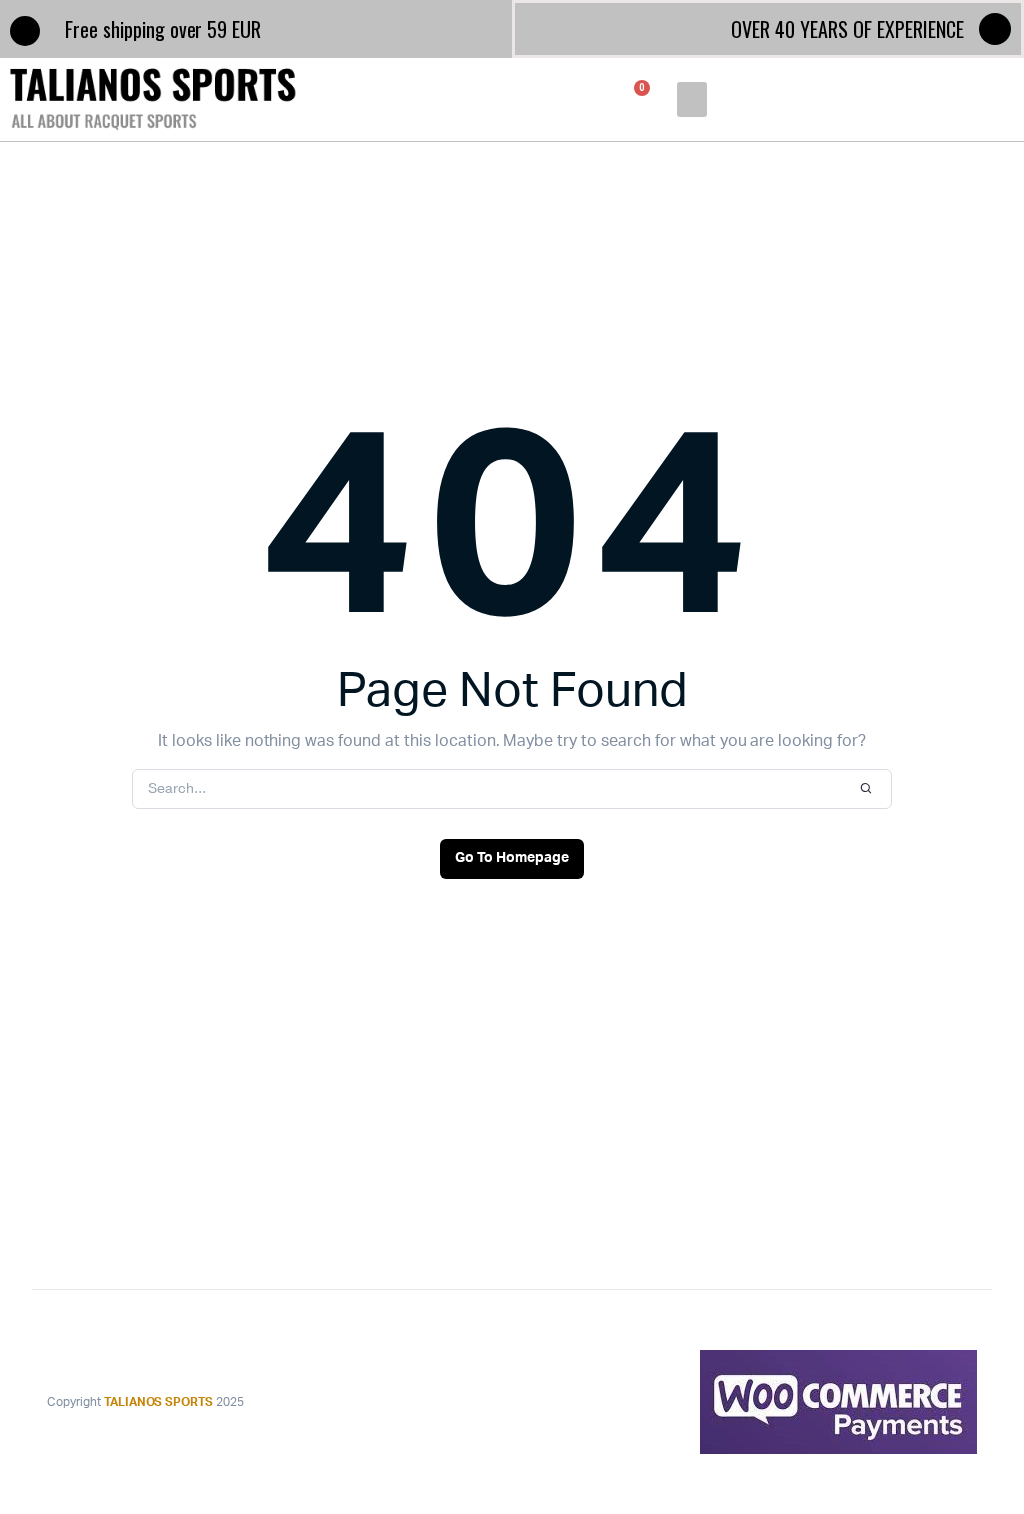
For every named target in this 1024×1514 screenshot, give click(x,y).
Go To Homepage (512, 858)
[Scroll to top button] (992, 1434)
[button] (691, 99)
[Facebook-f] (995, 29)
